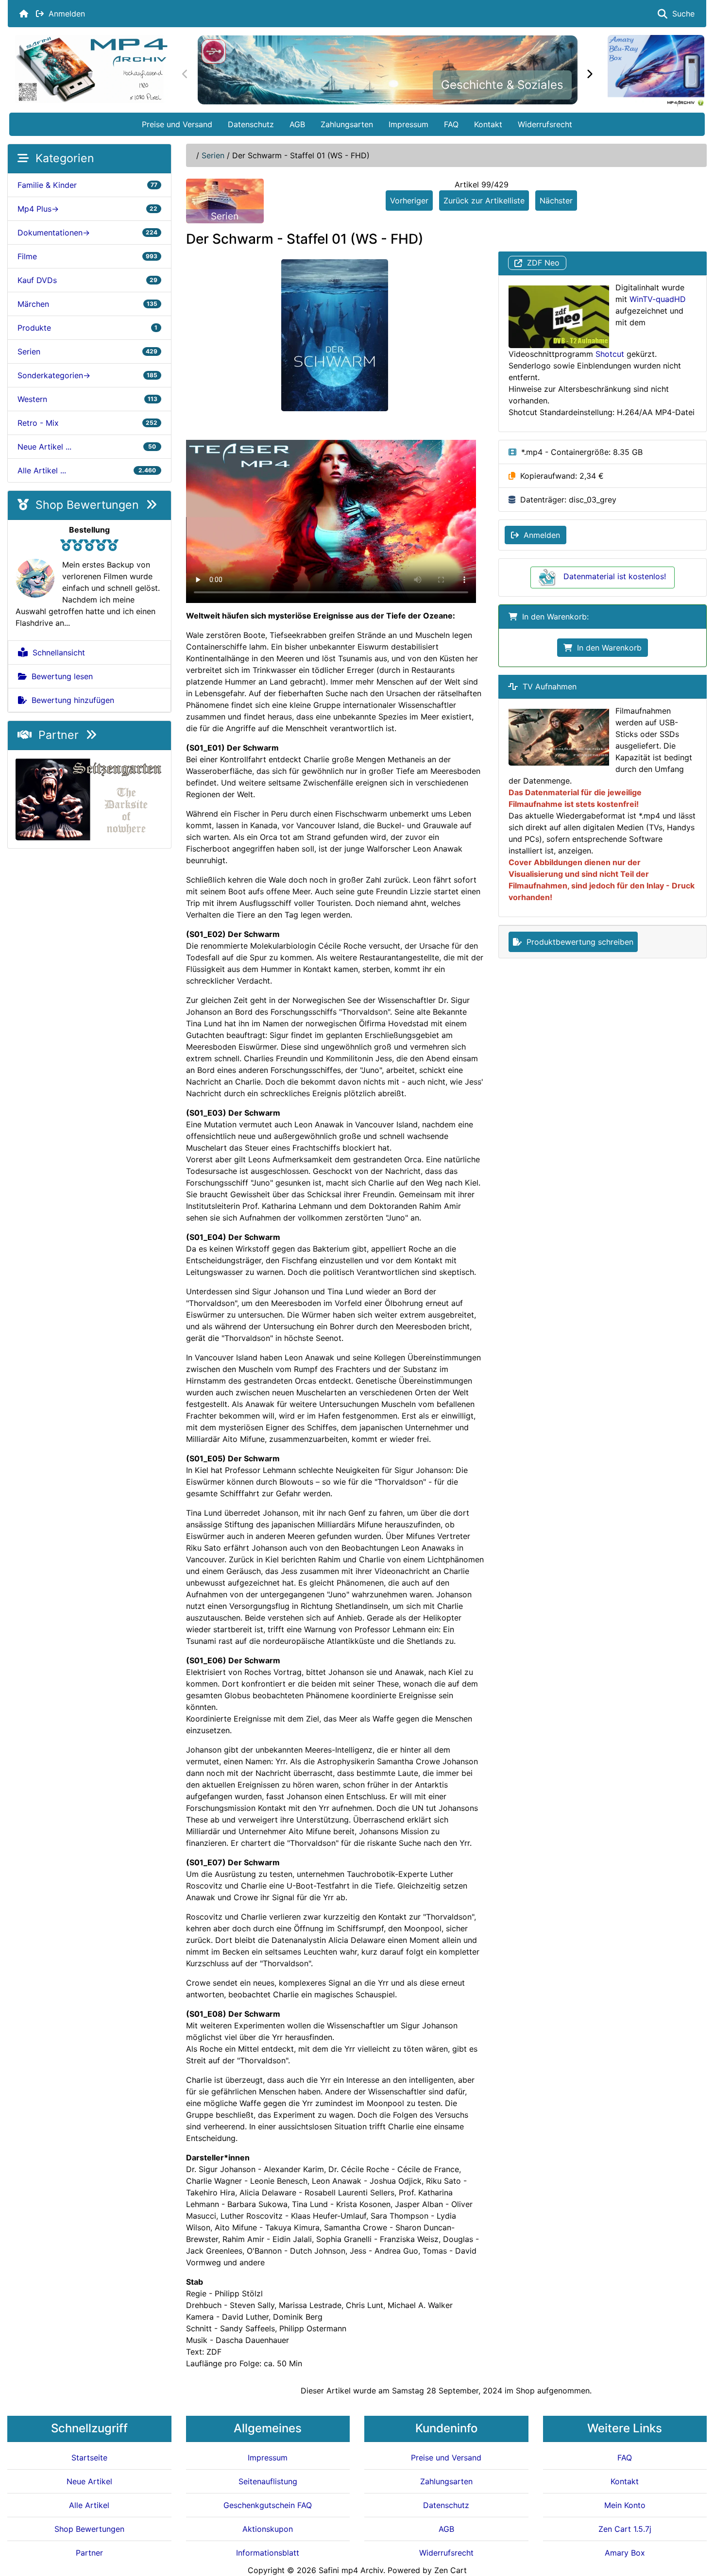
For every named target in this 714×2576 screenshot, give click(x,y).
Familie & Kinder (87, 185)
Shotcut (610, 354)
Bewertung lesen (60, 676)
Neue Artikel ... (87, 447)
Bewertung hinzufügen (70, 700)
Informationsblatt (268, 2553)
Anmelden (64, 14)
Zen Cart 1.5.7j (625, 2529)
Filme (87, 256)
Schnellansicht (56, 652)
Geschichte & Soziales (502, 85)
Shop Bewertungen (87, 505)
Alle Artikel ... (87, 470)
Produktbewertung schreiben (578, 942)
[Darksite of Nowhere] (89, 798)
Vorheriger (409, 201)
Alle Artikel (89, 2505)
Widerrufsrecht (545, 124)
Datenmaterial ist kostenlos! (615, 576)
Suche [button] (681, 14)
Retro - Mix (87, 423)
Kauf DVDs (87, 280)
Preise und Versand (177, 124)
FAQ (451, 124)
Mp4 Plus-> (87, 209)
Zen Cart (450, 2570)
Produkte (87, 328)
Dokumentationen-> (87, 233)
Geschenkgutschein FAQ (268, 2505)
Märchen (87, 304)
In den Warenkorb (607, 648)
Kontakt (488, 124)
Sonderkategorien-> (87, 375)
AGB (297, 124)
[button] (696, 2528)
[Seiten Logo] (91, 69)
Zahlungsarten (347, 124)
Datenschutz (251, 124)
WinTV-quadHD (658, 299)
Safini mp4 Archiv (351, 2570)
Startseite (89, 2458)
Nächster (556, 201)
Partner (59, 735)
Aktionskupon (268, 2529)
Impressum (408, 124)
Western (87, 399)
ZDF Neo (541, 263)
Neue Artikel (89, 2481)
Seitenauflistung (268, 2481)
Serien (213, 155)
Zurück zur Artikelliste (484, 201)
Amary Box (625, 2553)
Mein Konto (625, 2505)
